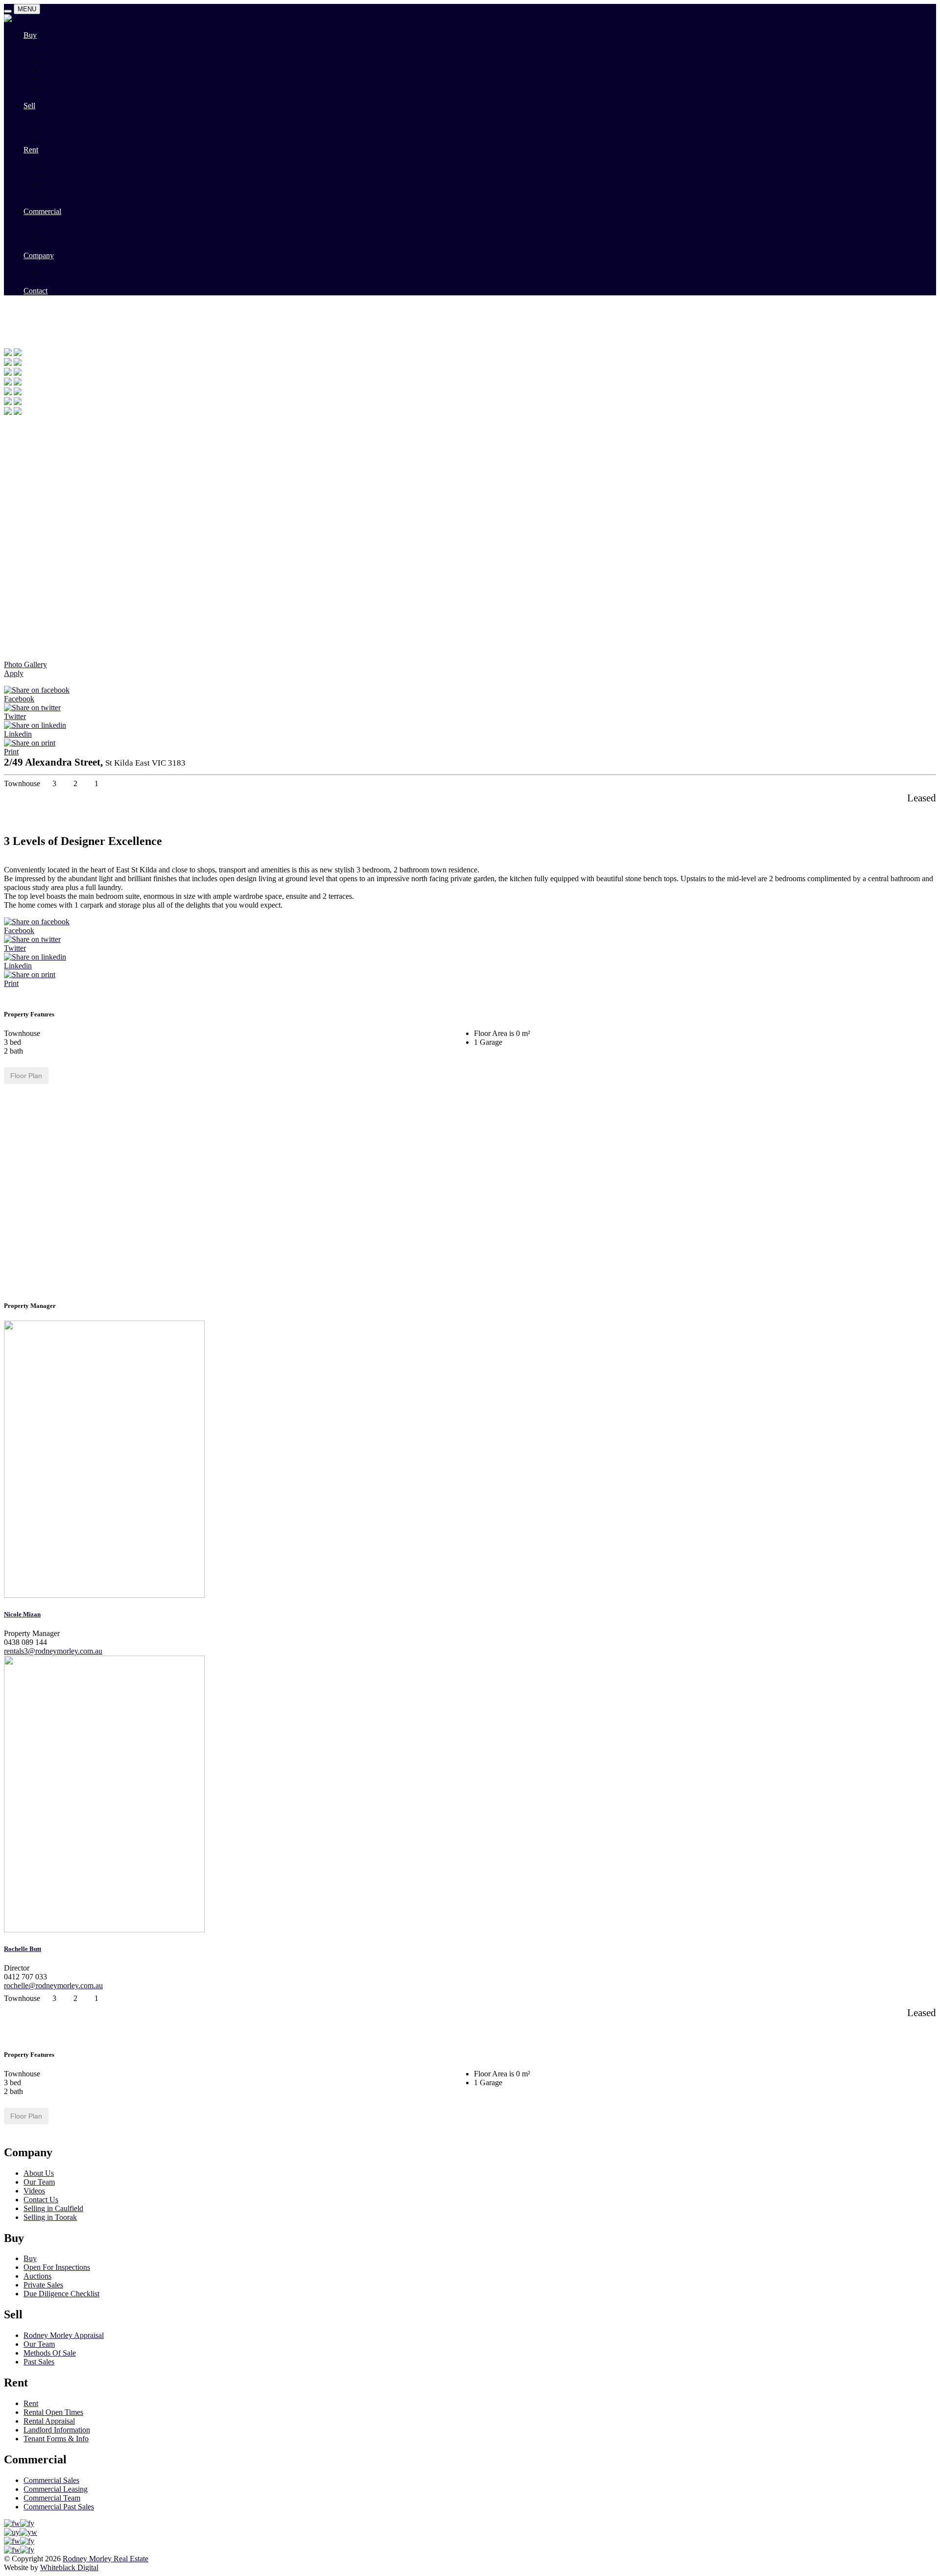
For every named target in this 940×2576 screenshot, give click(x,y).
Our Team (59, 123)
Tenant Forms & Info (76, 194)
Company (39, 255)
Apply (14, 673)
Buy (30, 35)
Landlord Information (76, 185)
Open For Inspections (76, 79)
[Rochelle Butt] (104, 1930)
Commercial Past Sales (78, 238)
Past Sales (59, 88)
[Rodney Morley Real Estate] (51, 18)
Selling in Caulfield (53, 2208)
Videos (54, 282)
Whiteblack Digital (69, 2567)
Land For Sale (65, 70)
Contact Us (41, 2200)
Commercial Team (71, 247)
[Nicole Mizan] (104, 1595)
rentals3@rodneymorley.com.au (53, 1651)
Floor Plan (26, 1076)
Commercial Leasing (75, 229)
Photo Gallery (25, 664)
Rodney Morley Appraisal (83, 114)
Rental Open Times (73, 167)
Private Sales (63, 61)
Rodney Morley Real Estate (106, 2559)
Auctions (57, 53)
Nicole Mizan (22, 1614)
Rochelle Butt (23, 1949)
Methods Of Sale (69, 132)
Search (54, 44)
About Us (58, 264)
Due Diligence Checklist (61, 2294)
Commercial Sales (71, 220)
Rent (31, 150)
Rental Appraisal (69, 176)
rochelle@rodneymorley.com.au (53, 1986)
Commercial (42, 211)
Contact (35, 291)
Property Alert (65, 97)
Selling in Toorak (50, 2217)
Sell (29, 106)
